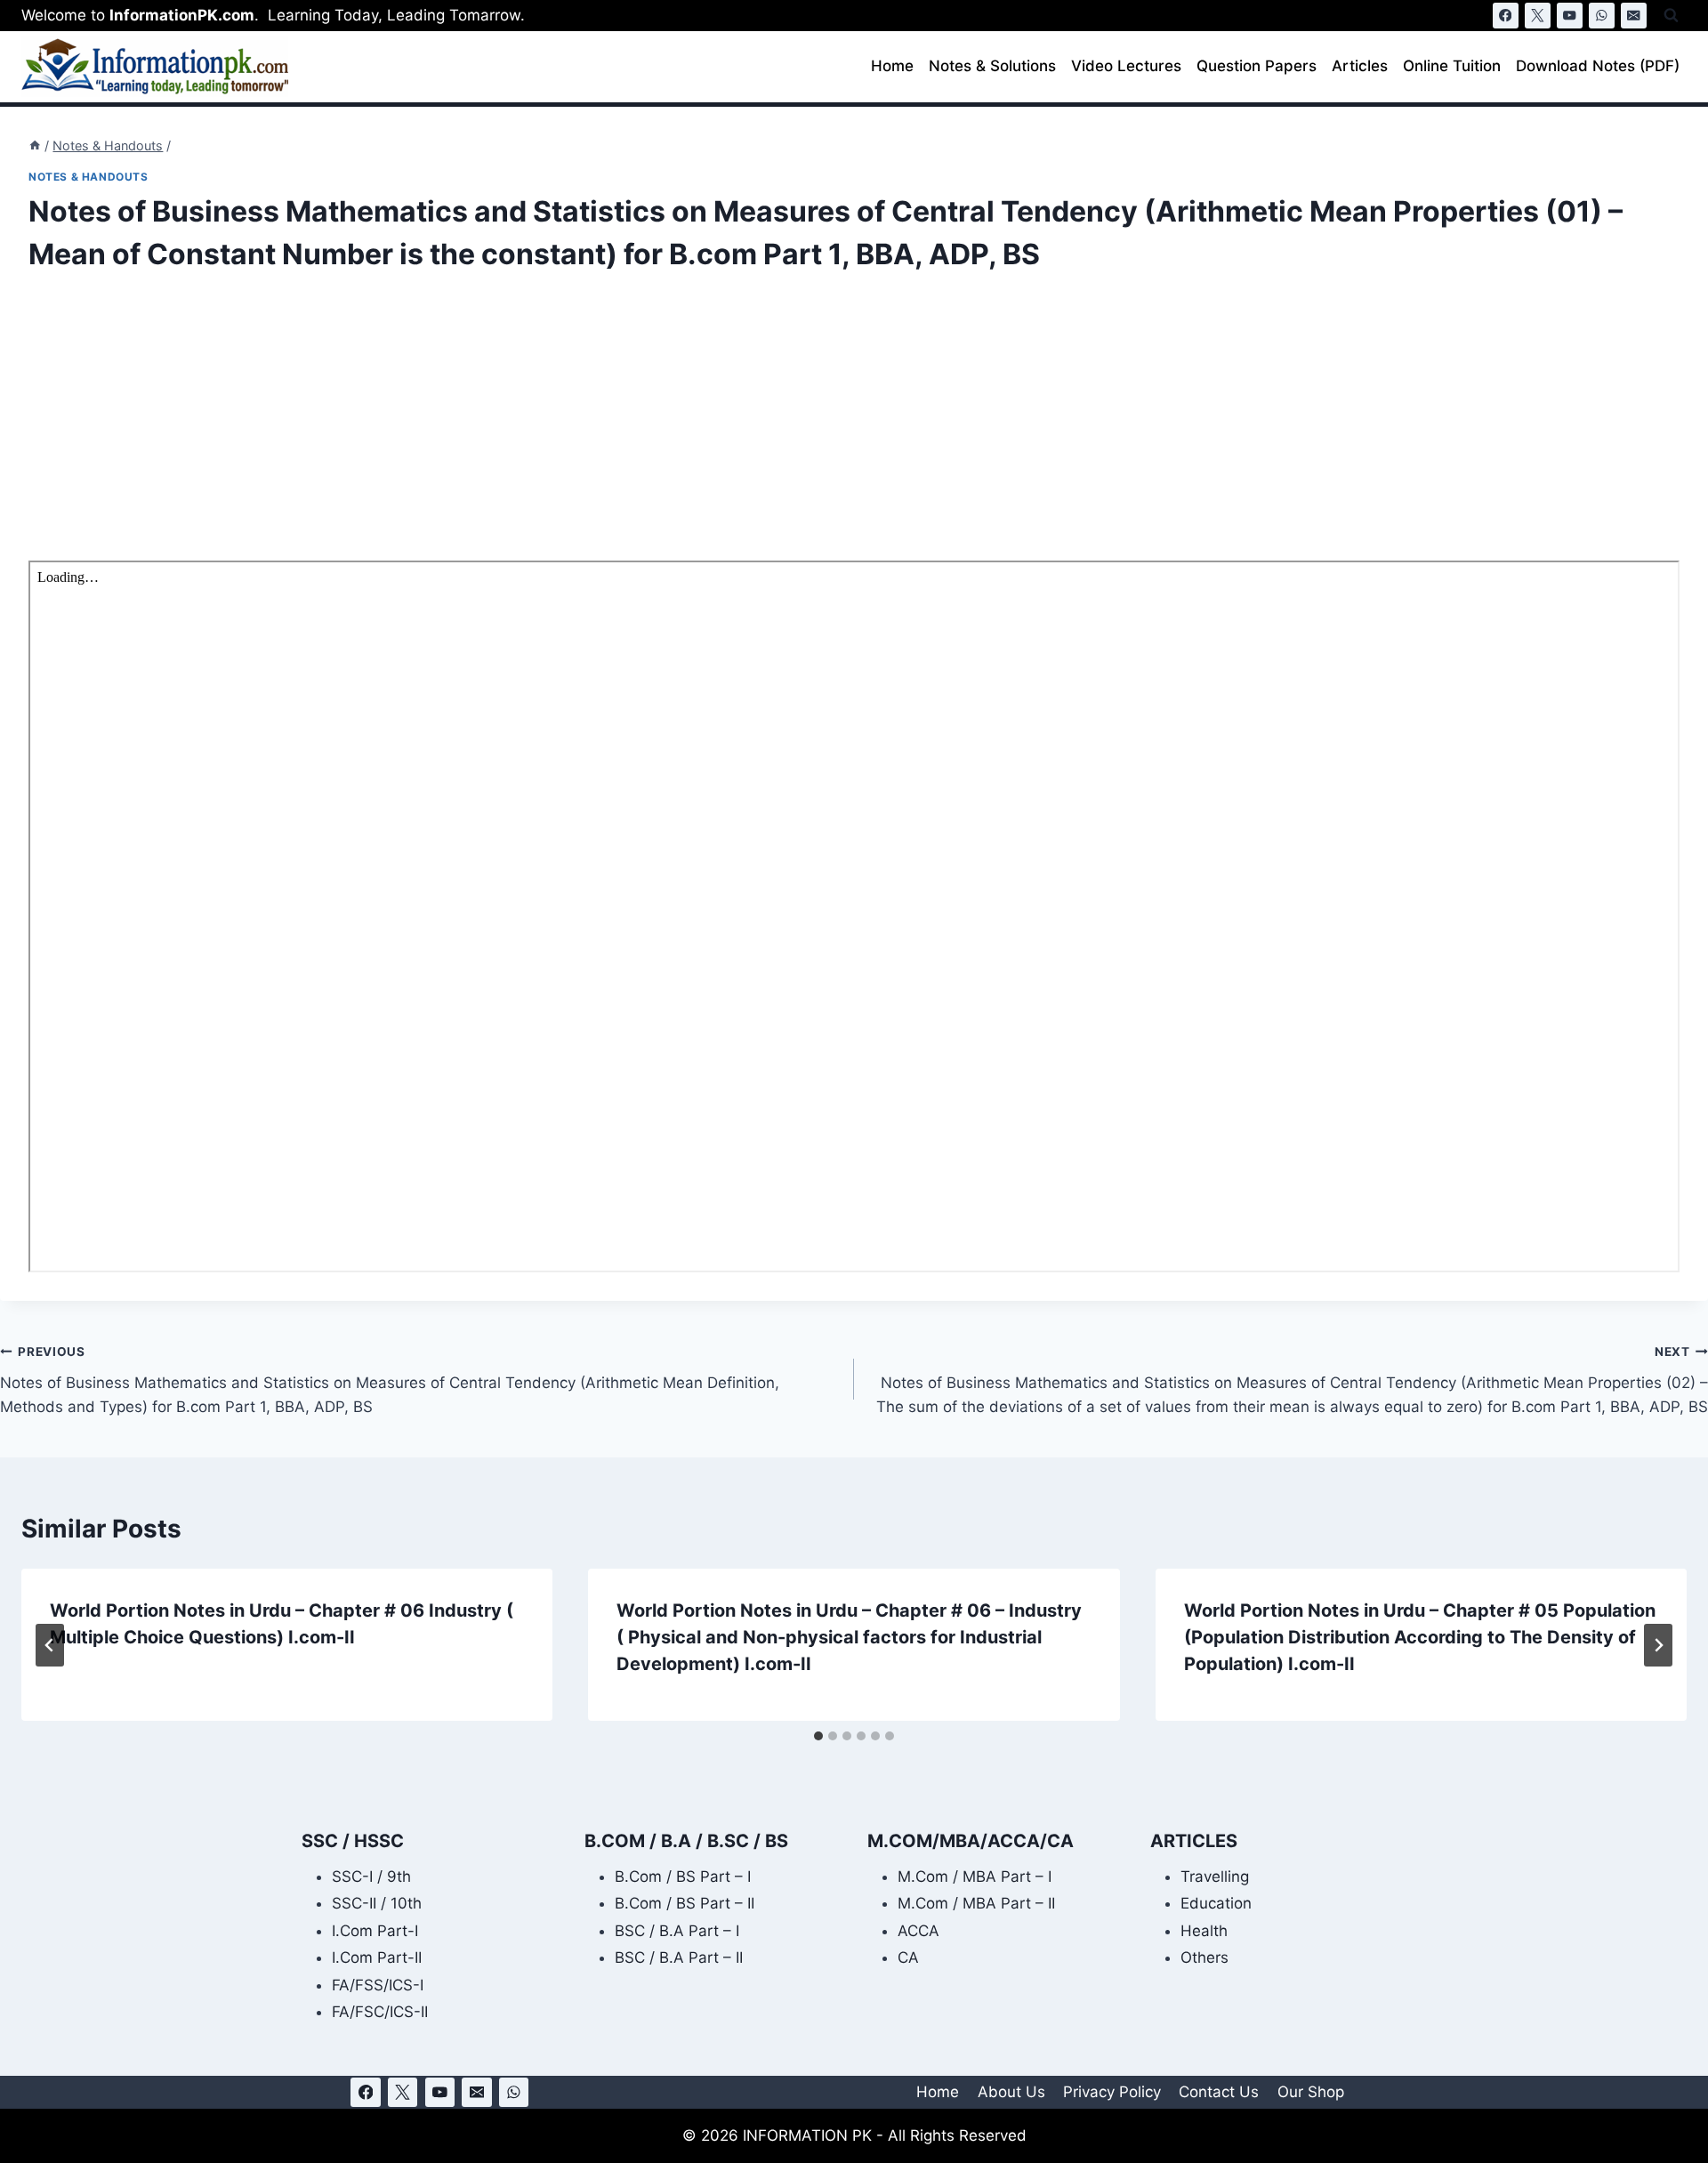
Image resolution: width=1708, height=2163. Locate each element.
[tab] (818, 1736)
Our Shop (1311, 2092)
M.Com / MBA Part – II (976, 1903)
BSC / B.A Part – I (677, 1931)
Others (1204, 1957)
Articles (1360, 66)
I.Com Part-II (377, 1957)
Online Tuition (1452, 66)
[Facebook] (1506, 16)
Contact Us (1219, 2092)
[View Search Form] (1671, 16)
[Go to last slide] (50, 1645)
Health (1204, 1931)
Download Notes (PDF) (1598, 66)
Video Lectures (1126, 66)
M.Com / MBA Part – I (975, 1876)
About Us (1011, 2092)
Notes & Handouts (89, 177)
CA (908, 1957)
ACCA (918, 1931)
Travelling (1215, 1876)
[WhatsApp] (1602, 16)
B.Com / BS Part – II (685, 1903)
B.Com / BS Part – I (683, 1876)
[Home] (35, 145)
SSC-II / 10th (377, 1903)
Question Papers (1257, 66)
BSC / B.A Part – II (679, 1957)
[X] (1538, 16)
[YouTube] (1570, 16)
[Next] (1658, 1645)
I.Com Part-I (375, 1931)
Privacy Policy (1112, 2092)
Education (1216, 1903)
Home (892, 66)
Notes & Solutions (992, 66)
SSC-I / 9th (371, 1876)
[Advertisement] (562, 429)
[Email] (1634, 16)
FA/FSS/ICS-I (378, 1985)
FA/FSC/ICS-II (380, 2012)
